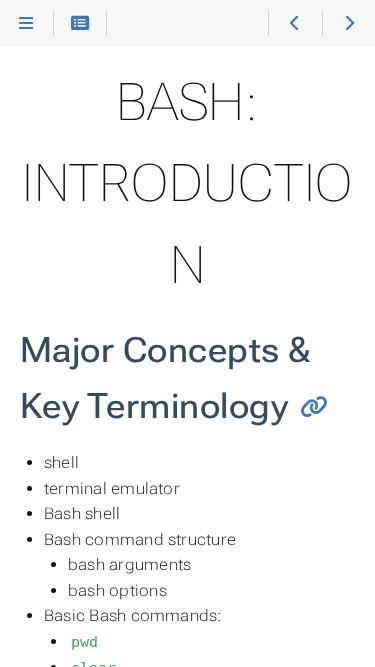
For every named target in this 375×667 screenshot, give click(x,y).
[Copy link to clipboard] (314, 408)
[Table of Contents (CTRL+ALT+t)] (80, 24)
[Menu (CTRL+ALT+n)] (26, 24)
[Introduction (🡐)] (294, 24)
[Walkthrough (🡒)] (348, 24)
